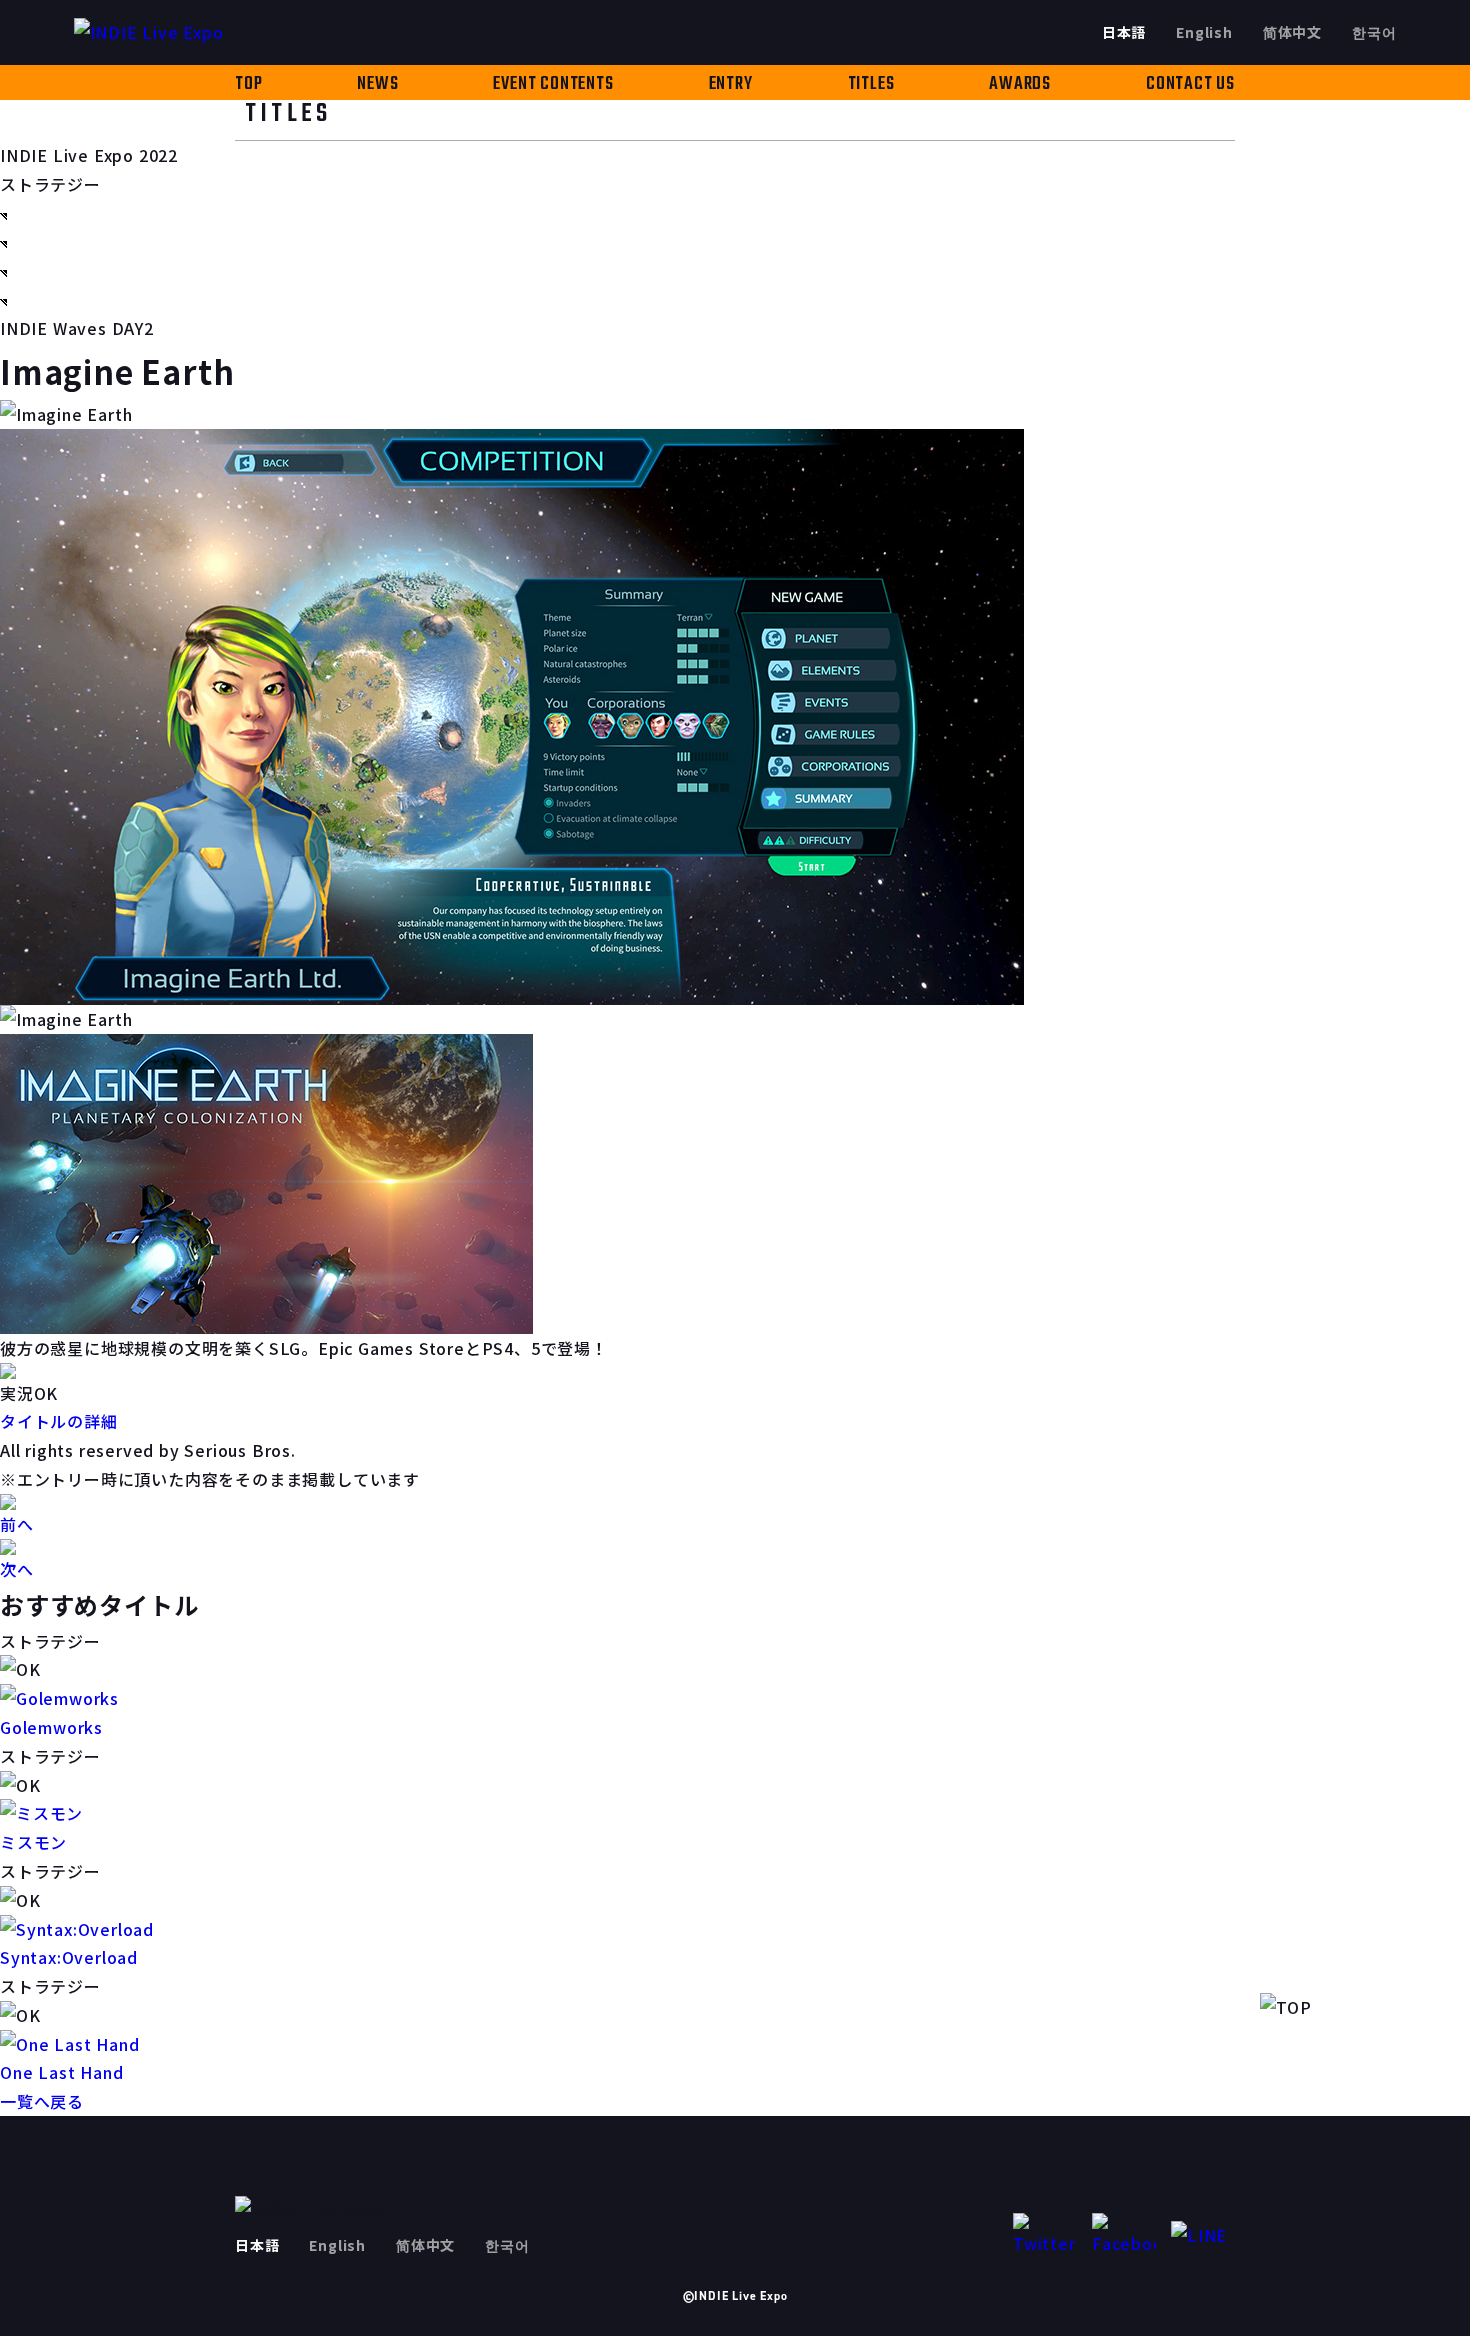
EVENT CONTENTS (553, 84)
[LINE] (1203, 2235)
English (1204, 32)
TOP (248, 84)
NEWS (377, 84)
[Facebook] (1124, 2235)
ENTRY (731, 84)
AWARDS (1020, 84)
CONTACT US (1190, 84)
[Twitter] (1045, 2235)
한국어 (1374, 32)
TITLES (871, 84)
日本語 (1124, 32)
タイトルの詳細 (59, 1421)
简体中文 (1292, 32)
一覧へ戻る (42, 2101)
